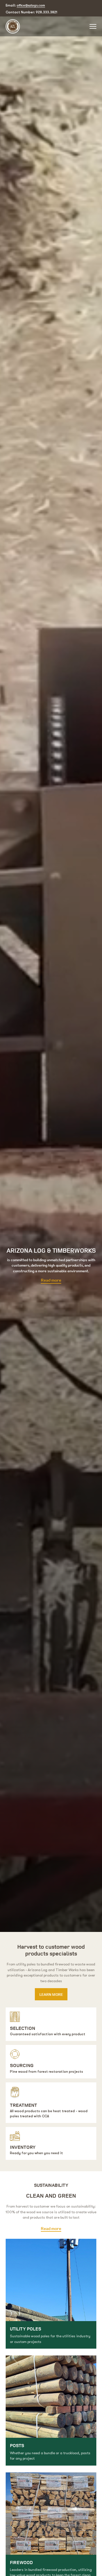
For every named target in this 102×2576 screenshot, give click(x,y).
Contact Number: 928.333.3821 (31, 12)
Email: (25, 5)
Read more (51, 1280)
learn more (51, 1994)
